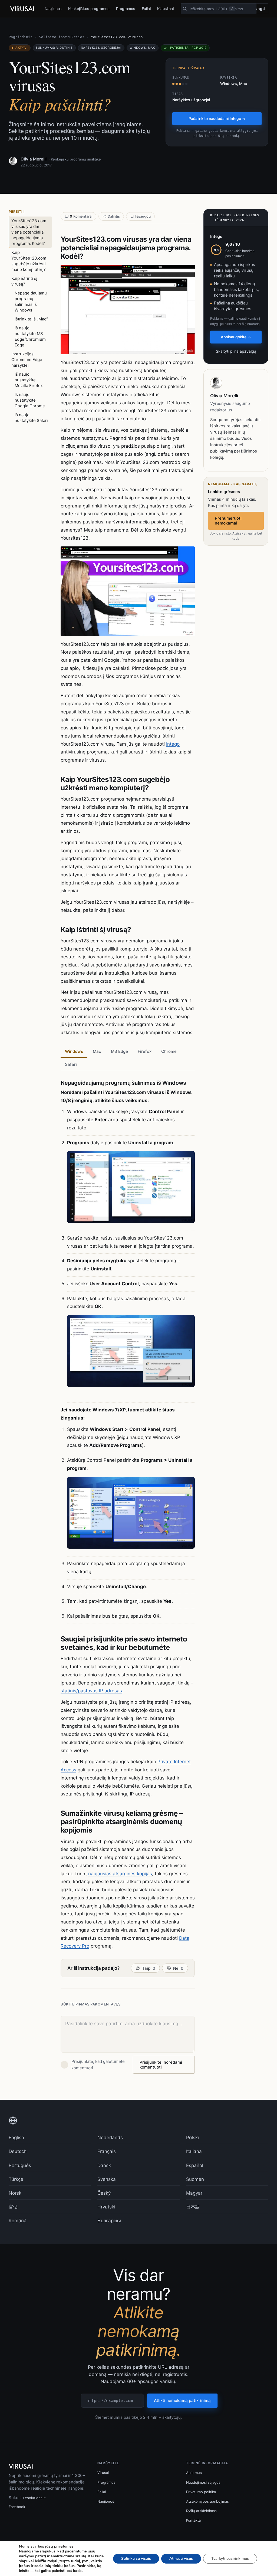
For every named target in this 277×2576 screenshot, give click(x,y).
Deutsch (18, 2151)
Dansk (104, 2165)
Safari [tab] (71, 1064)
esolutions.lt (35, 2498)
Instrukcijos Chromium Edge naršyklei (27, 360)
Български (109, 2221)
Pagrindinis (21, 37)
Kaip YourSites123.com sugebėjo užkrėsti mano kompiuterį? (29, 261)
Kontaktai (194, 2520)
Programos (126, 9)
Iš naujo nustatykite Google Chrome (30, 400)
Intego (173, 744)
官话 (13, 2207)
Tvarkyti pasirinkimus (230, 2559)
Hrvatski (106, 2207)
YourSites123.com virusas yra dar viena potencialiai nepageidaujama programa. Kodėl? (29, 232)
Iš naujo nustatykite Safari (31, 418)
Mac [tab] (97, 1051)
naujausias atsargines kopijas (120, 1874)
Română (18, 2221)
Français (107, 2151)
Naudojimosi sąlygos (203, 2482)
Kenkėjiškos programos (89, 9)
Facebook (17, 2507)
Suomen (195, 2179)
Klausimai (165, 9)
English (16, 2138)
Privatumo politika (201, 2492)
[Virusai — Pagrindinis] (22, 9)
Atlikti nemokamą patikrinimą (182, 2400)
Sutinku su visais (136, 2559)
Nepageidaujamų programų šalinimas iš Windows (31, 301)
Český (104, 2193)
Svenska (107, 2179)
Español (195, 2165)
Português (20, 2165)
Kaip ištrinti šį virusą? (24, 281)
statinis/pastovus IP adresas (91, 1691)
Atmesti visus (181, 2559)
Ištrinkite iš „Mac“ (31, 319)
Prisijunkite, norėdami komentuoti (161, 2065)
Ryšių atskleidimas (201, 2511)
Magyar (194, 2193)
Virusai (103, 2473)
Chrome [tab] (169, 1051)
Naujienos (53, 9)
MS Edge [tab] (119, 1051)
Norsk (15, 2193)
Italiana (194, 2151)
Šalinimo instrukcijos (62, 37)
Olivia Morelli (34, 159)
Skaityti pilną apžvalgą (236, 351)
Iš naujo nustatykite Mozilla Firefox (29, 380)
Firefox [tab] (145, 1051)
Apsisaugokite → (236, 337)
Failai (146, 9)
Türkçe (16, 2179)
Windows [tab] (74, 1051)
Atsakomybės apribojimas (207, 2501)
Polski (192, 2138)
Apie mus (194, 2473)
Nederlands (110, 2138)
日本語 (193, 2207)
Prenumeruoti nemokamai (228, 521)
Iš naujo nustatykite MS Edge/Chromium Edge (30, 336)
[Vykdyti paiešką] (185, 9)
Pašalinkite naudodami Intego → (217, 118)
